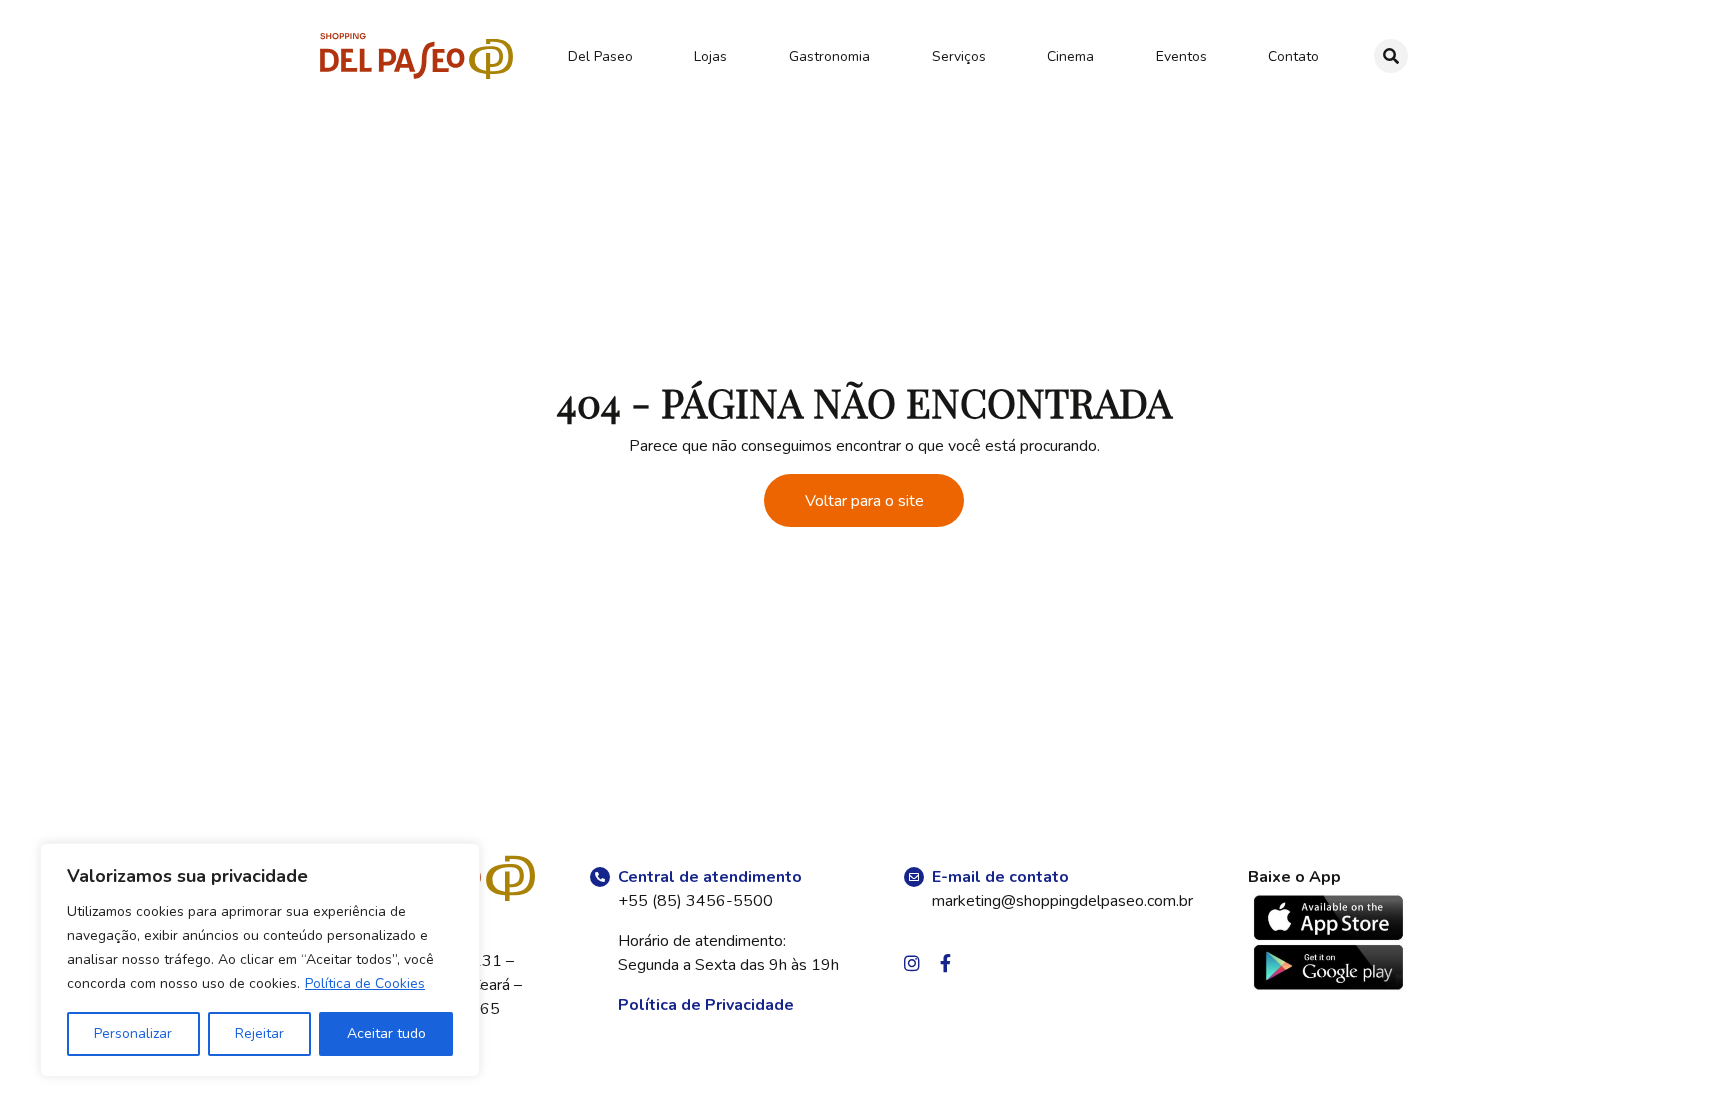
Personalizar (133, 1033)
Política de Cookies (365, 983)
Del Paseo (600, 56)
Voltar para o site (864, 501)
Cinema (1070, 56)
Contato (1293, 56)
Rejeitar (259, 1033)
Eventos (1181, 56)
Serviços (959, 56)
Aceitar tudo (386, 1033)
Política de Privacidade (706, 1005)
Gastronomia (829, 56)
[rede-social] (912, 965)
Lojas (710, 56)
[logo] (416, 56)
